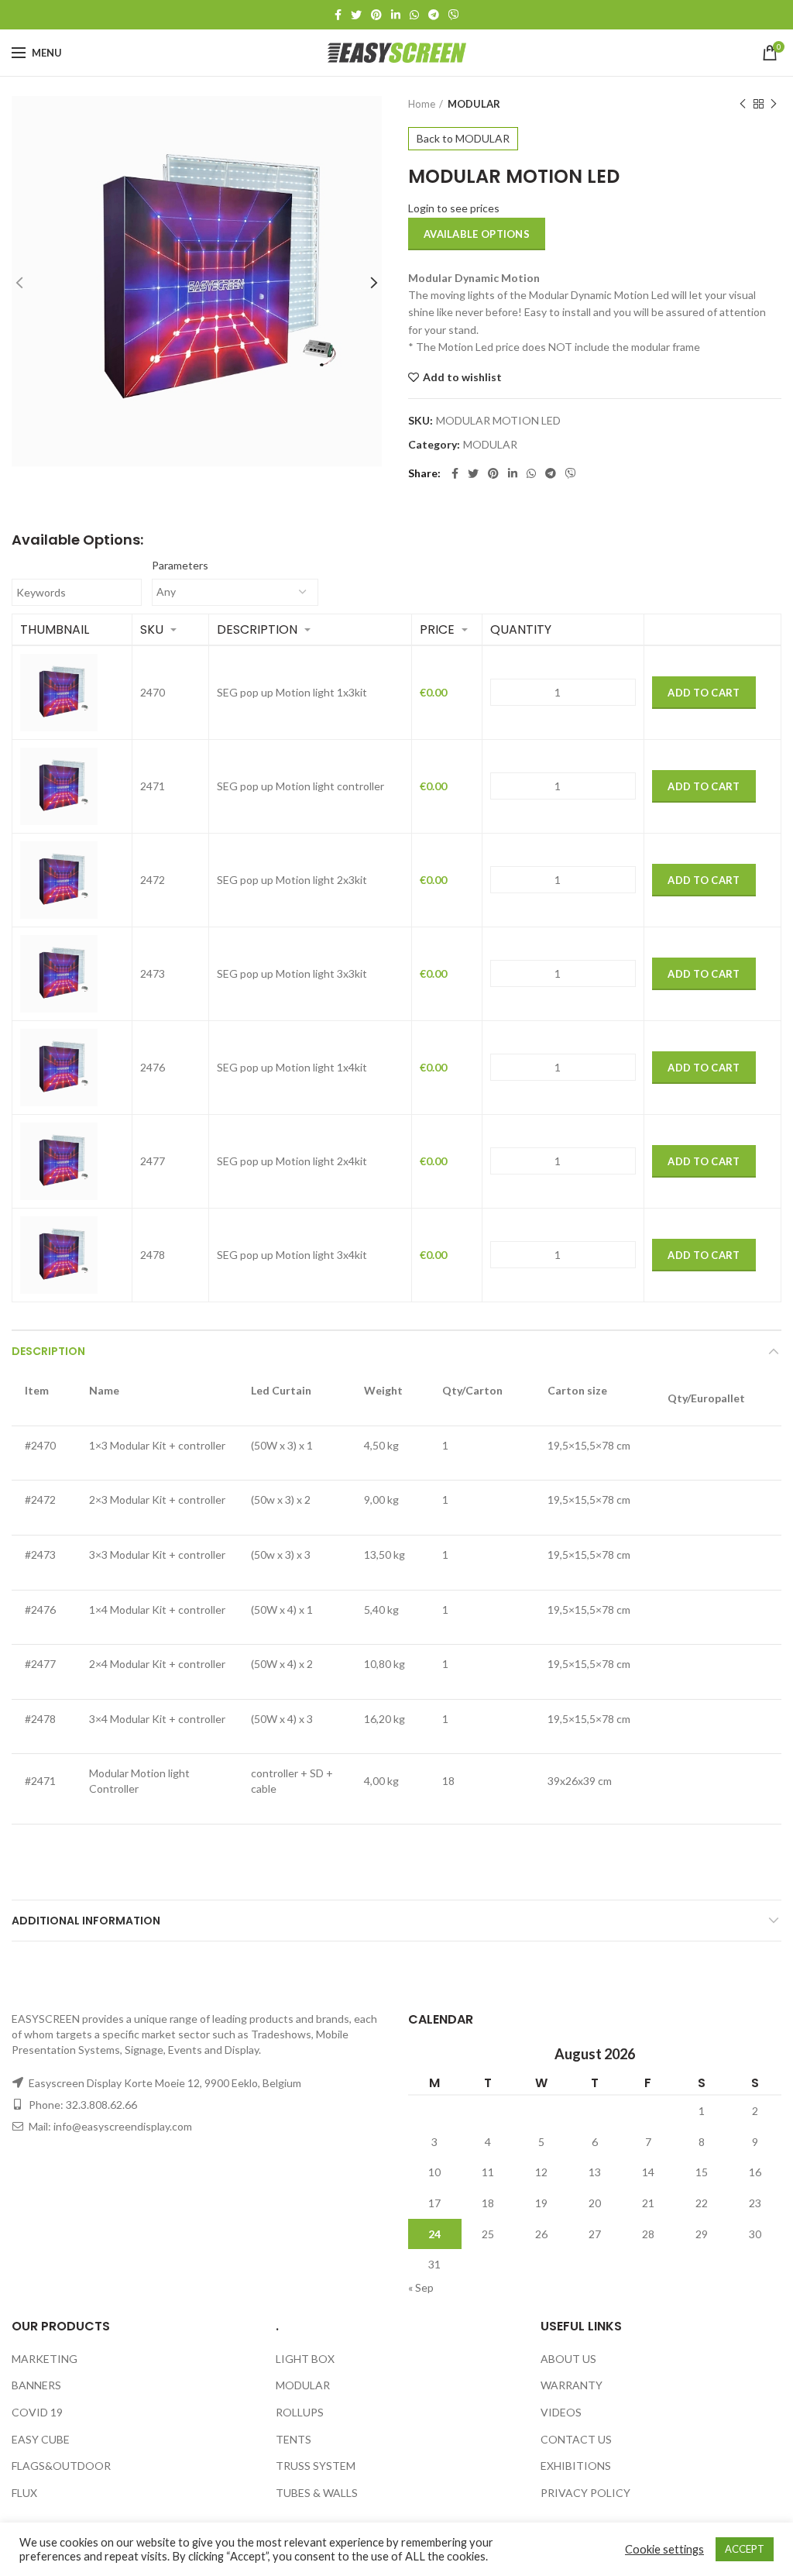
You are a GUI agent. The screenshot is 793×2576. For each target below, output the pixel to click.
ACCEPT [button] (745, 2549)
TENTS (294, 2439)
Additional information (86, 1921)
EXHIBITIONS (576, 2466)
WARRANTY (572, 2385)
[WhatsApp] (414, 15)
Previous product (743, 104)
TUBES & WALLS (317, 2493)
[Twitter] (356, 15)
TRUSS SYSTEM (316, 2466)
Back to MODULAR (463, 138)
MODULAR (474, 104)
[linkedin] (396, 15)
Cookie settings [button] (664, 2549)
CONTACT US (576, 2439)
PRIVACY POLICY (585, 2493)
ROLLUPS (300, 2412)
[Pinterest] (376, 15)
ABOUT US (568, 2359)
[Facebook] (338, 15)
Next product (774, 104)
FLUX (24, 2493)
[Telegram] (434, 15)
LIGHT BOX (305, 2359)
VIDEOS (561, 2412)
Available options (477, 234)
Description (48, 1351)
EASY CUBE (41, 2439)
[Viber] (454, 15)
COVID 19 (37, 2412)
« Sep (421, 2287)
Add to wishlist (462, 377)
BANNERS (36, 2385)
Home (422, 104)
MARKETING (45, 2359)
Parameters (180, 565)
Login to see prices (454, 208)
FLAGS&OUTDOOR (61, 2466)
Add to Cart (704, 693)
